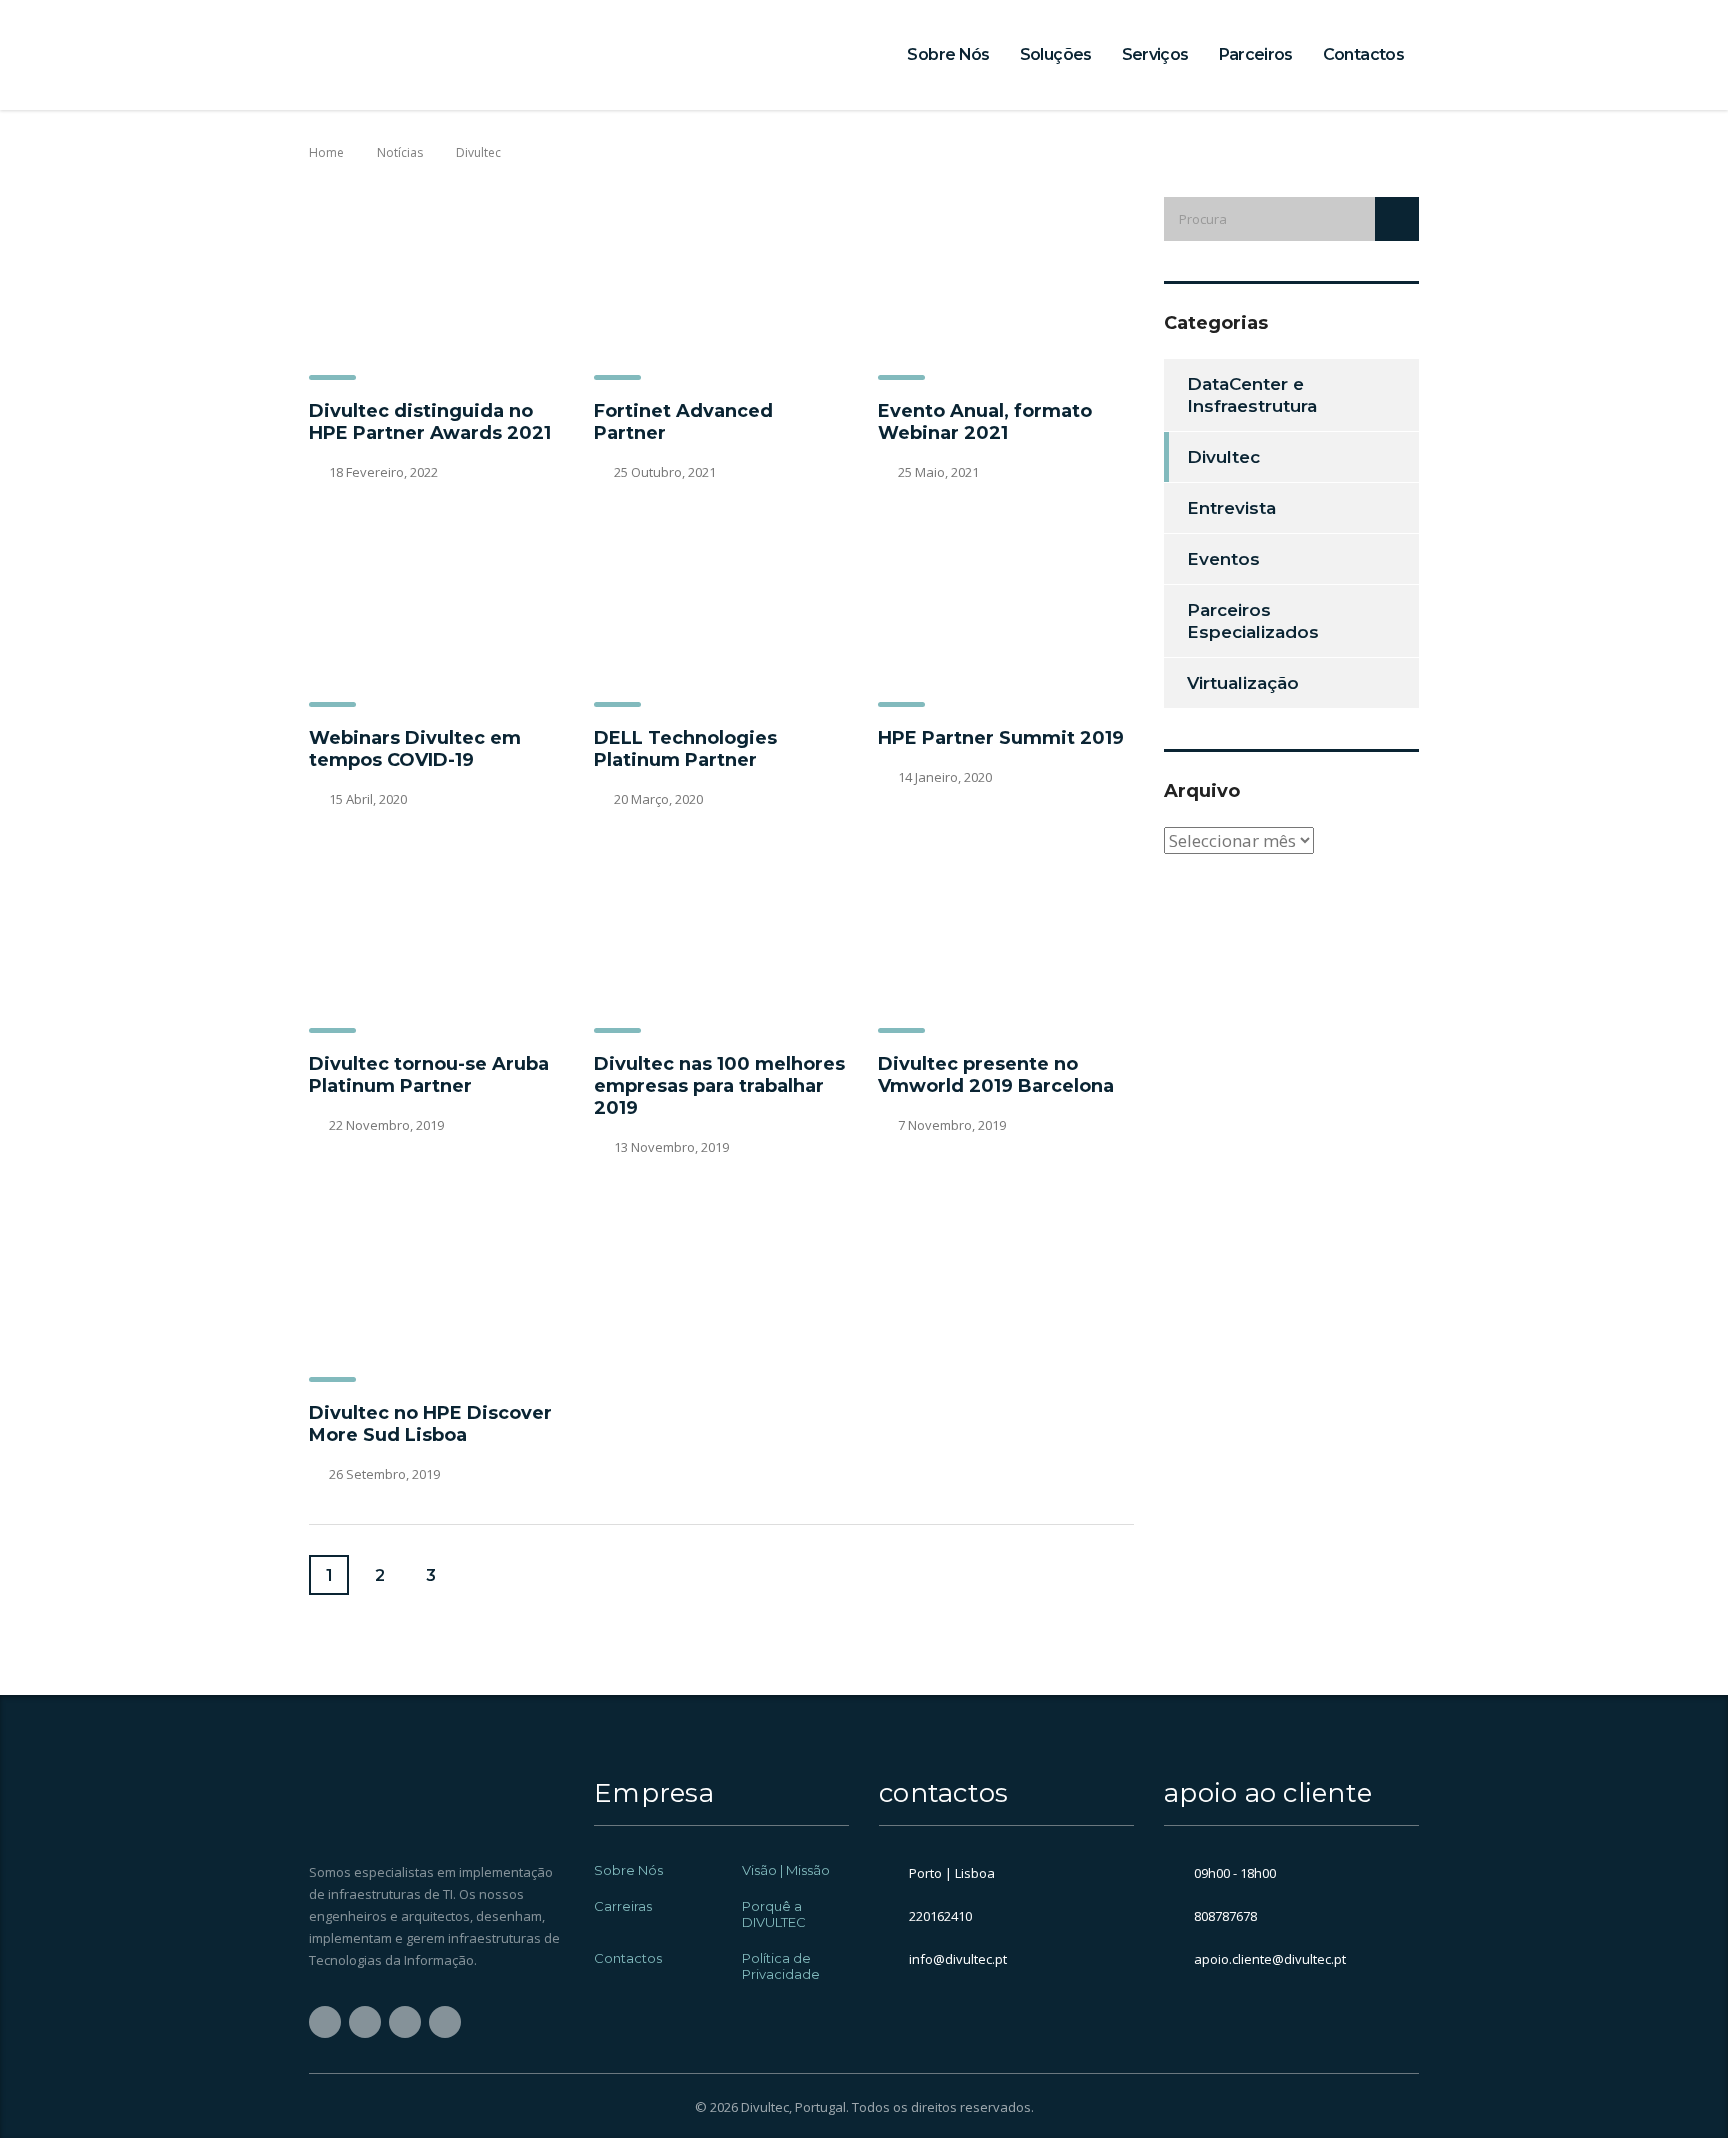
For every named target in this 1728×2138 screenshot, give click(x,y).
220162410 (940, 1916)
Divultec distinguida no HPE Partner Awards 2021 (430, 422)
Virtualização (1243, 683)
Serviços (1155, 54)
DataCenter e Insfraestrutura (1252, 395)
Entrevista (1231, 508)
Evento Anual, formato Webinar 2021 (985, 422)
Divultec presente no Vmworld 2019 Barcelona (996, 1075)
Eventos (1223, 559)
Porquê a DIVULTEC (774, 1914)
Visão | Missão (786, 1870)
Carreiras (623, 1906)
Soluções (1056, 54)
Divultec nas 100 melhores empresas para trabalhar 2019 (719, 1086)
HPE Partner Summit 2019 (1001, 738)
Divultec (1223, 457)
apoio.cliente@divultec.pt (1270, 1959)
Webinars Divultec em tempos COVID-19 (415, 749)
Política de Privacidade (781, 1966)
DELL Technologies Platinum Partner (685, 749)
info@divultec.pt (958, 1959)
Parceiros (1256, 54)
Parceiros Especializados (1253, 621)
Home (326, 152)
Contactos (1363, 54)
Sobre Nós (948, 54)
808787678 (1225, 1916)
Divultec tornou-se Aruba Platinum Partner (429, 1075)
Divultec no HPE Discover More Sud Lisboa (430, 1424)
